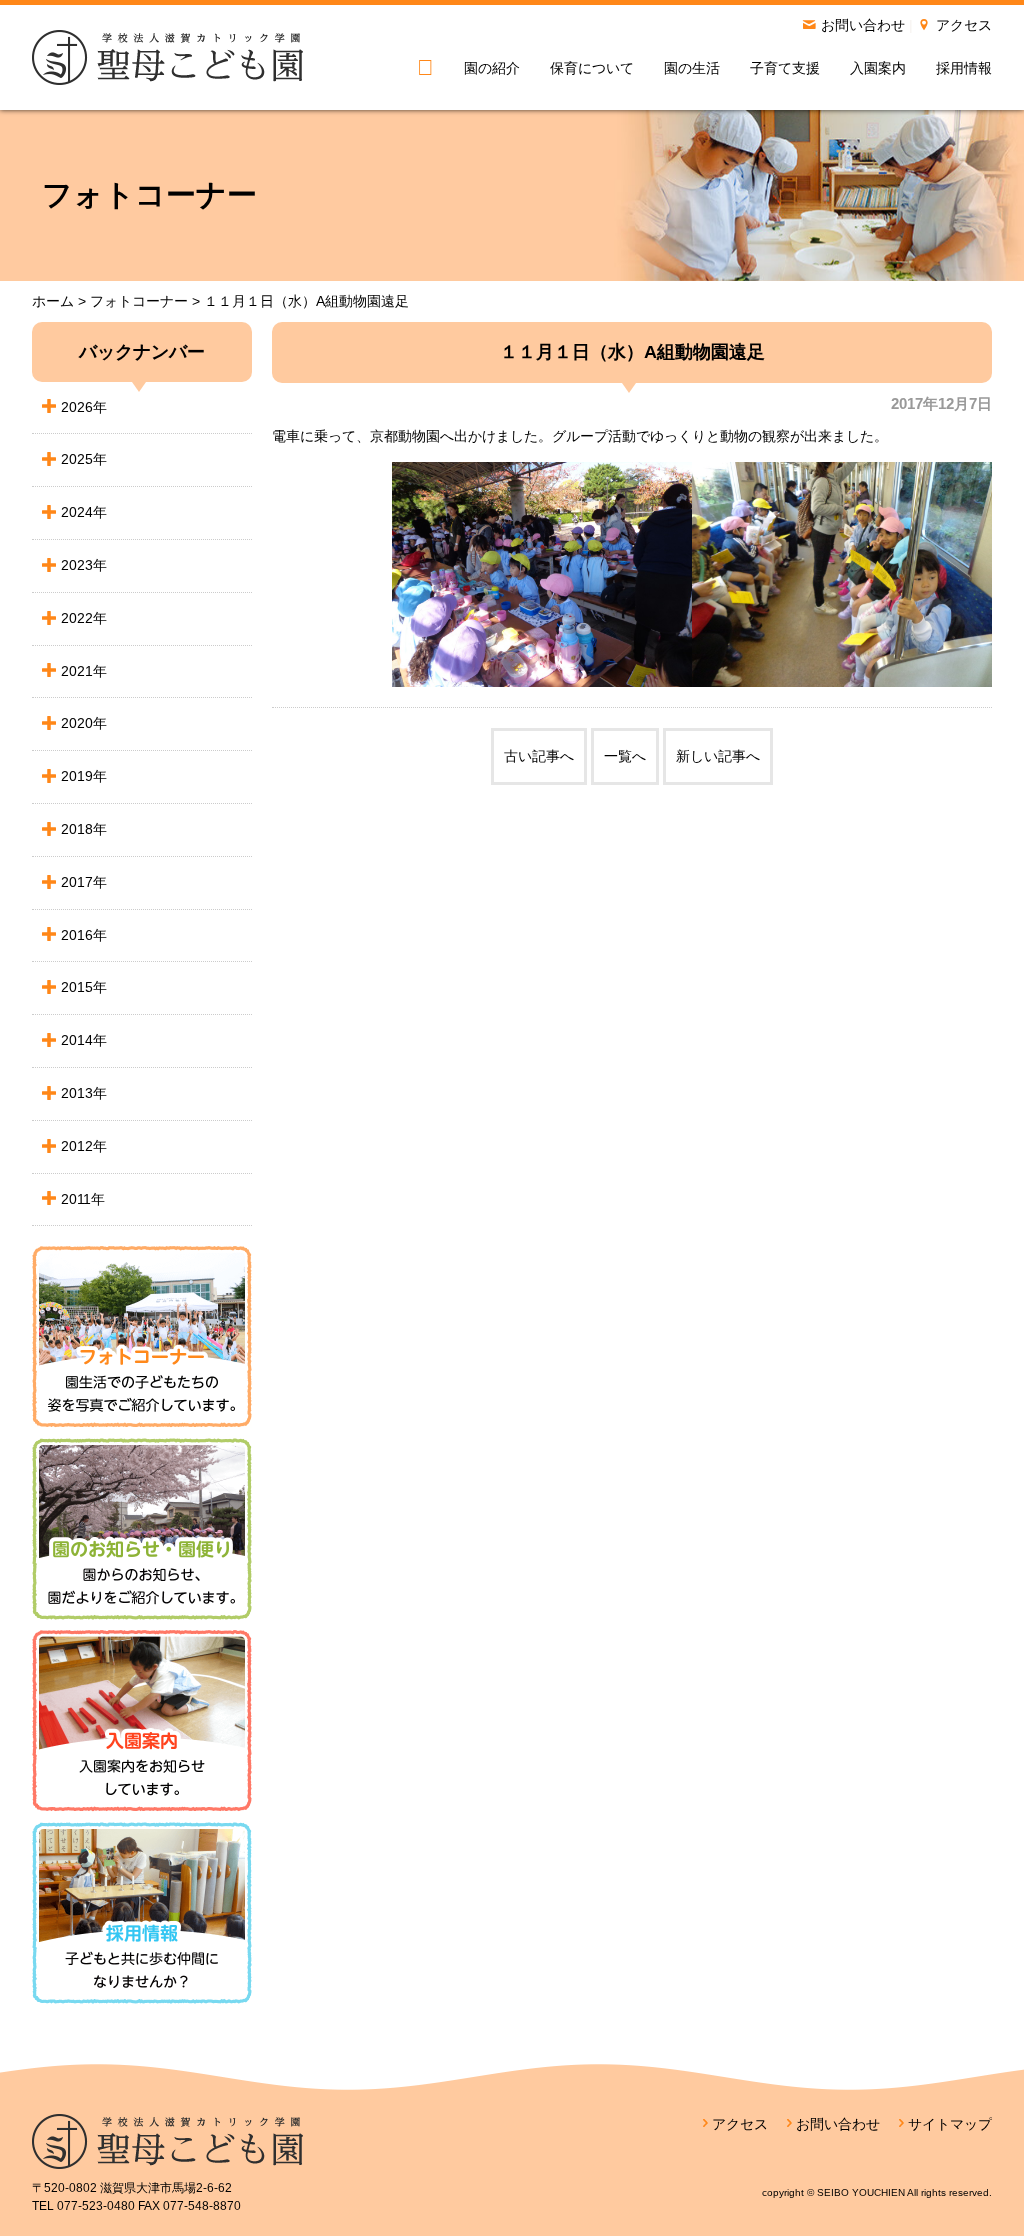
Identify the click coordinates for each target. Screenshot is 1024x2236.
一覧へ (625, 756)
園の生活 (692, 68)
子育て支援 (785, 68)
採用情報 (964, 68)
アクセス (964, 25)
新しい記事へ (718, 756)
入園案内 (878, 68)
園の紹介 (492, 68)
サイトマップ (950, 2124)
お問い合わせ (863, 25)
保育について (592, 68)
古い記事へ (539, 756)
